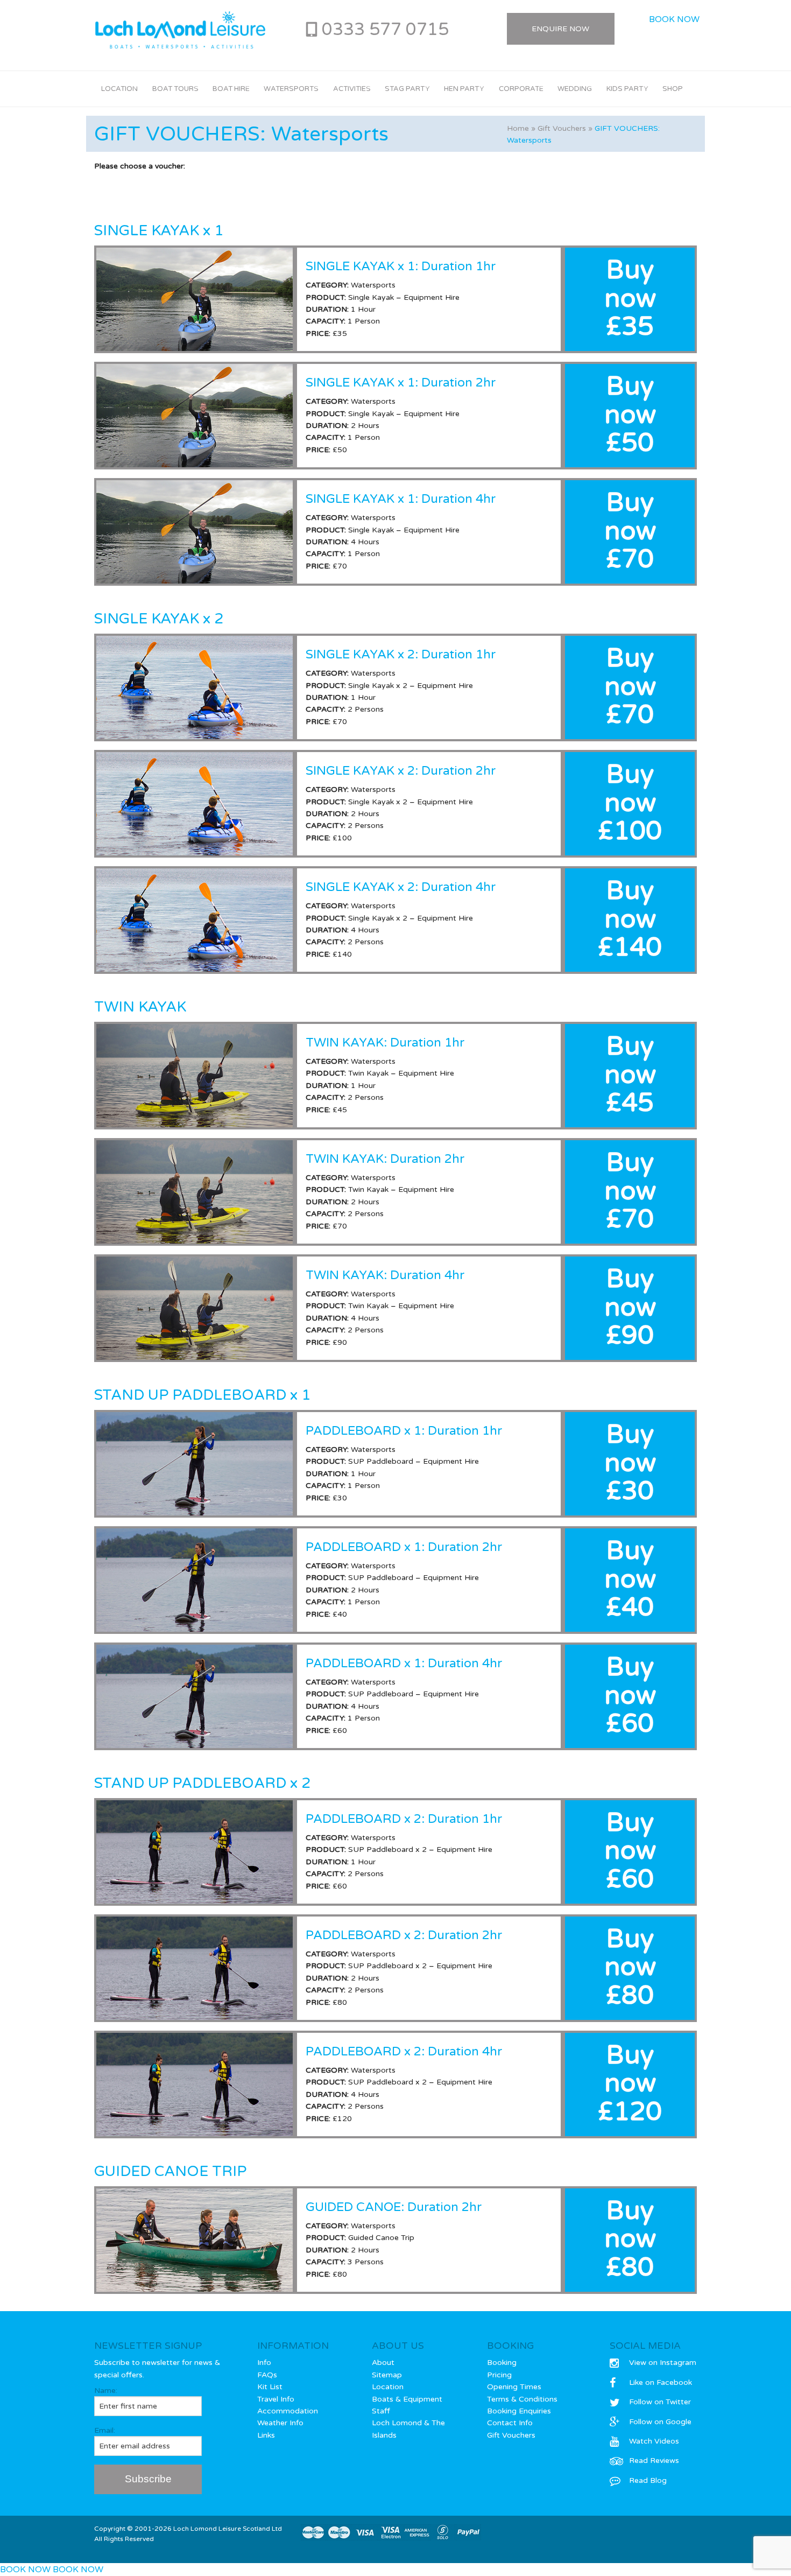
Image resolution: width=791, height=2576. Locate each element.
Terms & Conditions (522, 2399)
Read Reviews (654, 2461)
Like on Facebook (661, 2382)
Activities (352, 89)
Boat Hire (231, 89)
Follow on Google (660, 2422)
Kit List (270, 2387)
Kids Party (627, 89)
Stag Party (407, 89)
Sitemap (387, 2375)
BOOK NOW (674, 19)
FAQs (267, 2375)
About (383, 2363)
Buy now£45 (630, 1075)
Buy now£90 (630, 1308)
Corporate (521, 89)
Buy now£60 (630, 1696)
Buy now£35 (630, 299)
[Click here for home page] (180, 30)
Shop (673, 89)
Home (518, 128)
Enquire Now (560, 29)
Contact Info (510, 2423)
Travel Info (276, 2399)
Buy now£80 (630, 1968)
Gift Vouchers (562, 128)
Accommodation (288, 2411)
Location (119, 89)
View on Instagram (663, 2363)
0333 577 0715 (385, 30)
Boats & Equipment (407, 2399)
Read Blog (648, 2480)
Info (264, 2363)
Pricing (499, 2375)
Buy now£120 (630, 2084)
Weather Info (280, 2423)
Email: (105, 2430)
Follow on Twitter (660, 2402)
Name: (106, 2391)
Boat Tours (175, 89)
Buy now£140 (630, 920)
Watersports (291, 89)
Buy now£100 (630, 803)
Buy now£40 (630, 1580)
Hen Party (464, 89)
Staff (381, 2411)
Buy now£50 (630, 415)
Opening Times (514, 2387)
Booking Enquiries (519, 2411)
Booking (502, 2363)
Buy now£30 (630, 1463)
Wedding (575, 89)
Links (266, 2435)
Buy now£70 (630, 531)
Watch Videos (654, 2441)
